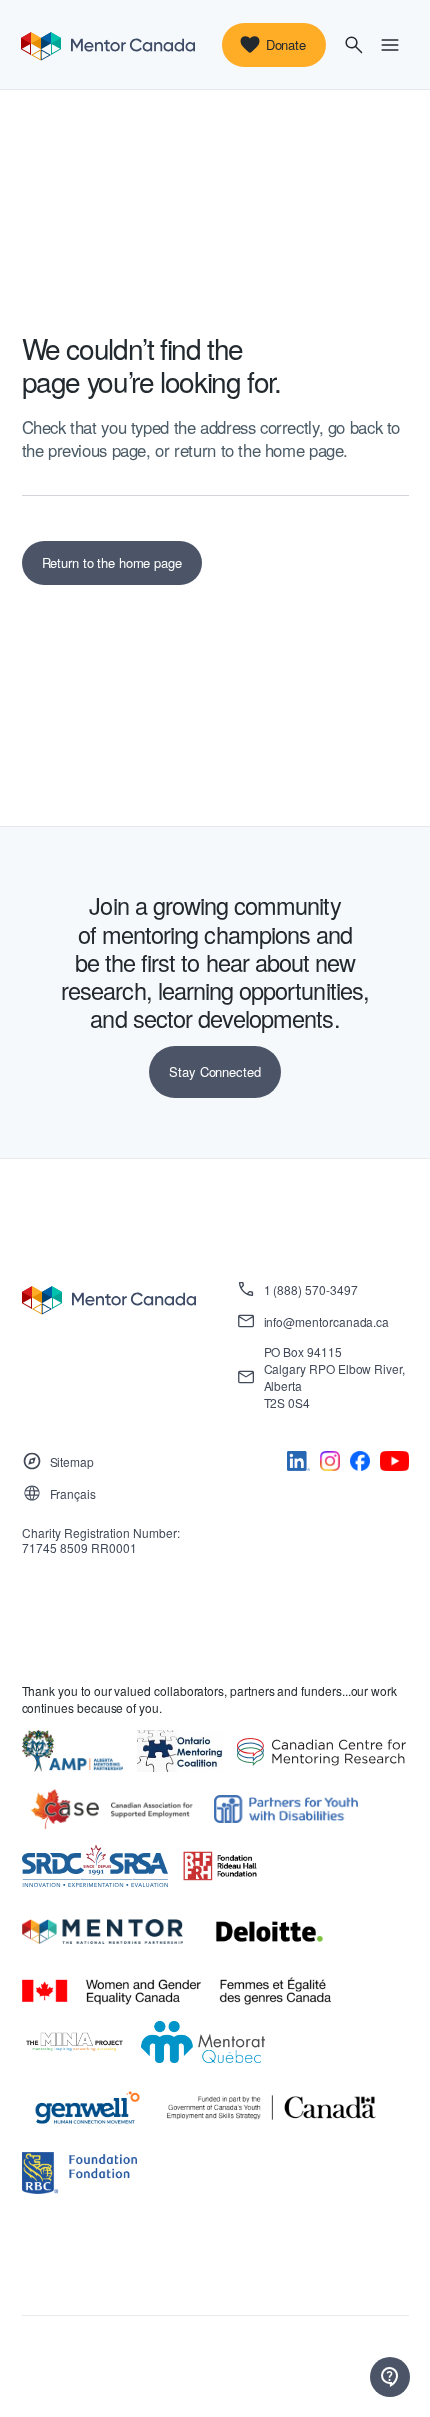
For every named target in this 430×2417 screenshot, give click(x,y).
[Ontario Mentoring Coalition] (180, 1751)
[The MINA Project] (74, 2042)
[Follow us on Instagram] (330, 1464)
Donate (286, 44)
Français (73, 1493)
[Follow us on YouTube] (394, 1464)
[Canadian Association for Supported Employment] (111, 1809)
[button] (354, 45)
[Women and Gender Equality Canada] (177, 1991)
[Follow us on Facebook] (360, 1464)
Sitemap (72, 1461)
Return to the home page (112, 562)
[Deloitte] (269, 1932)
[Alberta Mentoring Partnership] (73, 1751)
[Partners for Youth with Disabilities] (286, 1809)
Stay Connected (214, 1071)
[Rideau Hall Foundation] (220, 1866)
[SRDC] (95, 1866)
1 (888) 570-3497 (311, 1289)
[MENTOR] (103, 1932)
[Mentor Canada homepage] (108, 45)
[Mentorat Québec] (203, 2042)
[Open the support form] (390, 2377)
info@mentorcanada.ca (327, 1321)
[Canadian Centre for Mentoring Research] (321, 1752)
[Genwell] (87, 2108)
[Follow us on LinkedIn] (299, 1464)
